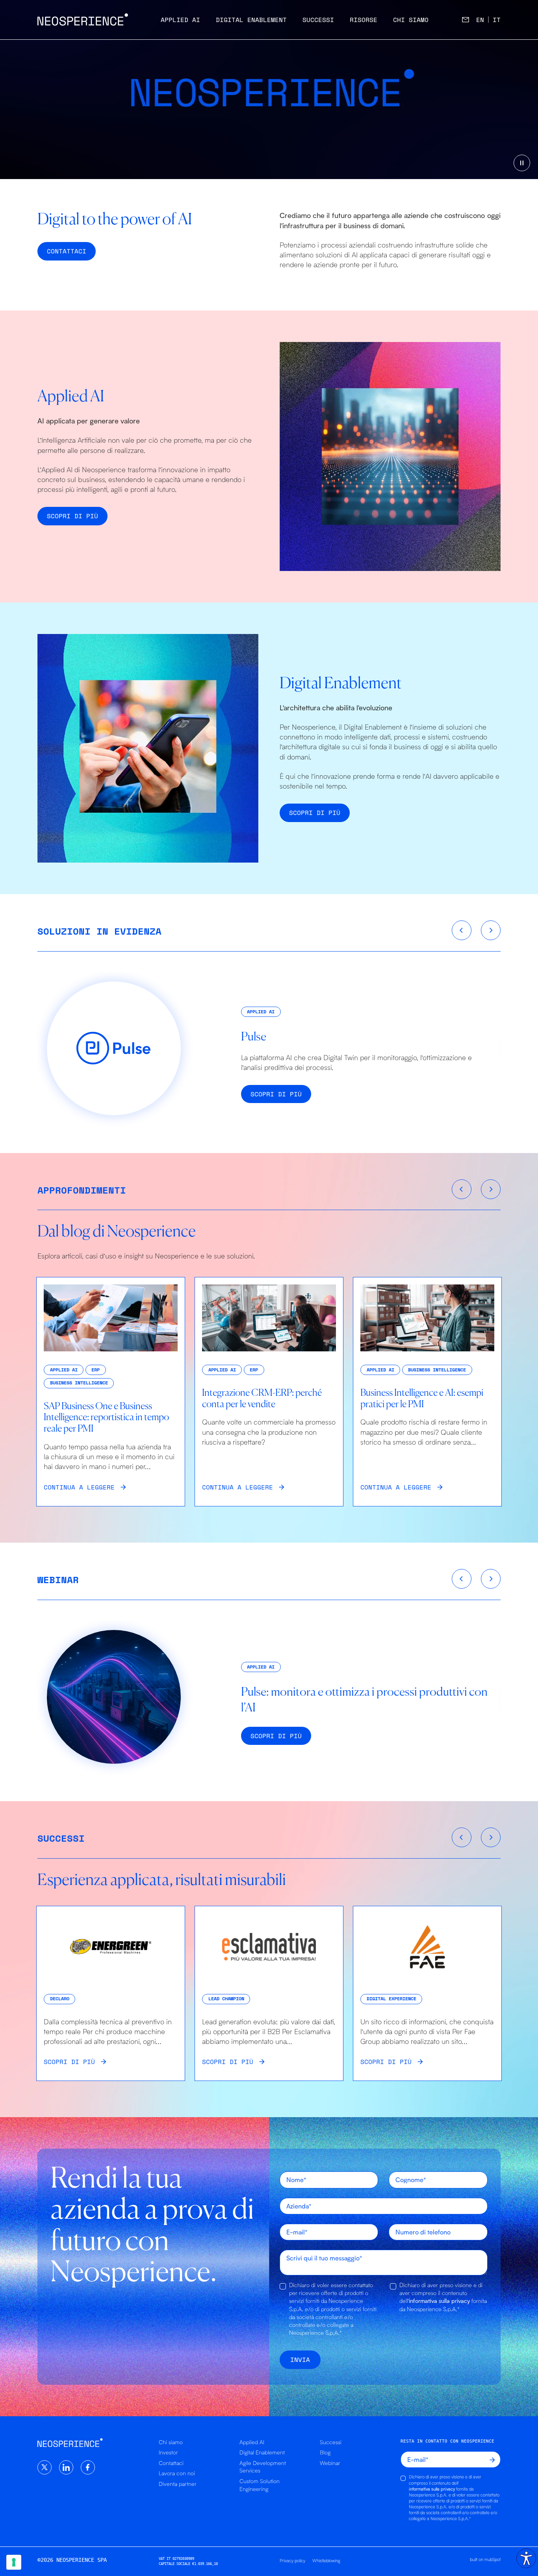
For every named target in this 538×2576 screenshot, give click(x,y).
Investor (168, 2452)
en (480, 20)
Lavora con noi (177, 2473)
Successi (318, 20)
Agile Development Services (263, 2467)
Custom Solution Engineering (260, 2485)
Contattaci (171, 2463)
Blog (325, 2452)
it (497, 20)
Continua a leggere (79, 1487)
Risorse (364, 20)
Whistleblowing (326, 2560)
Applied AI (180, 20)
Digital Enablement (251, 20)
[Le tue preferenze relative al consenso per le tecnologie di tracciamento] (14, 2562)
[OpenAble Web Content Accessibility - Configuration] (526, 2558)
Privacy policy (292, 2560)
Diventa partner (178, 2484)
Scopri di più (72, 516)
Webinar (330, 2463)
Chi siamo (411, 20)
